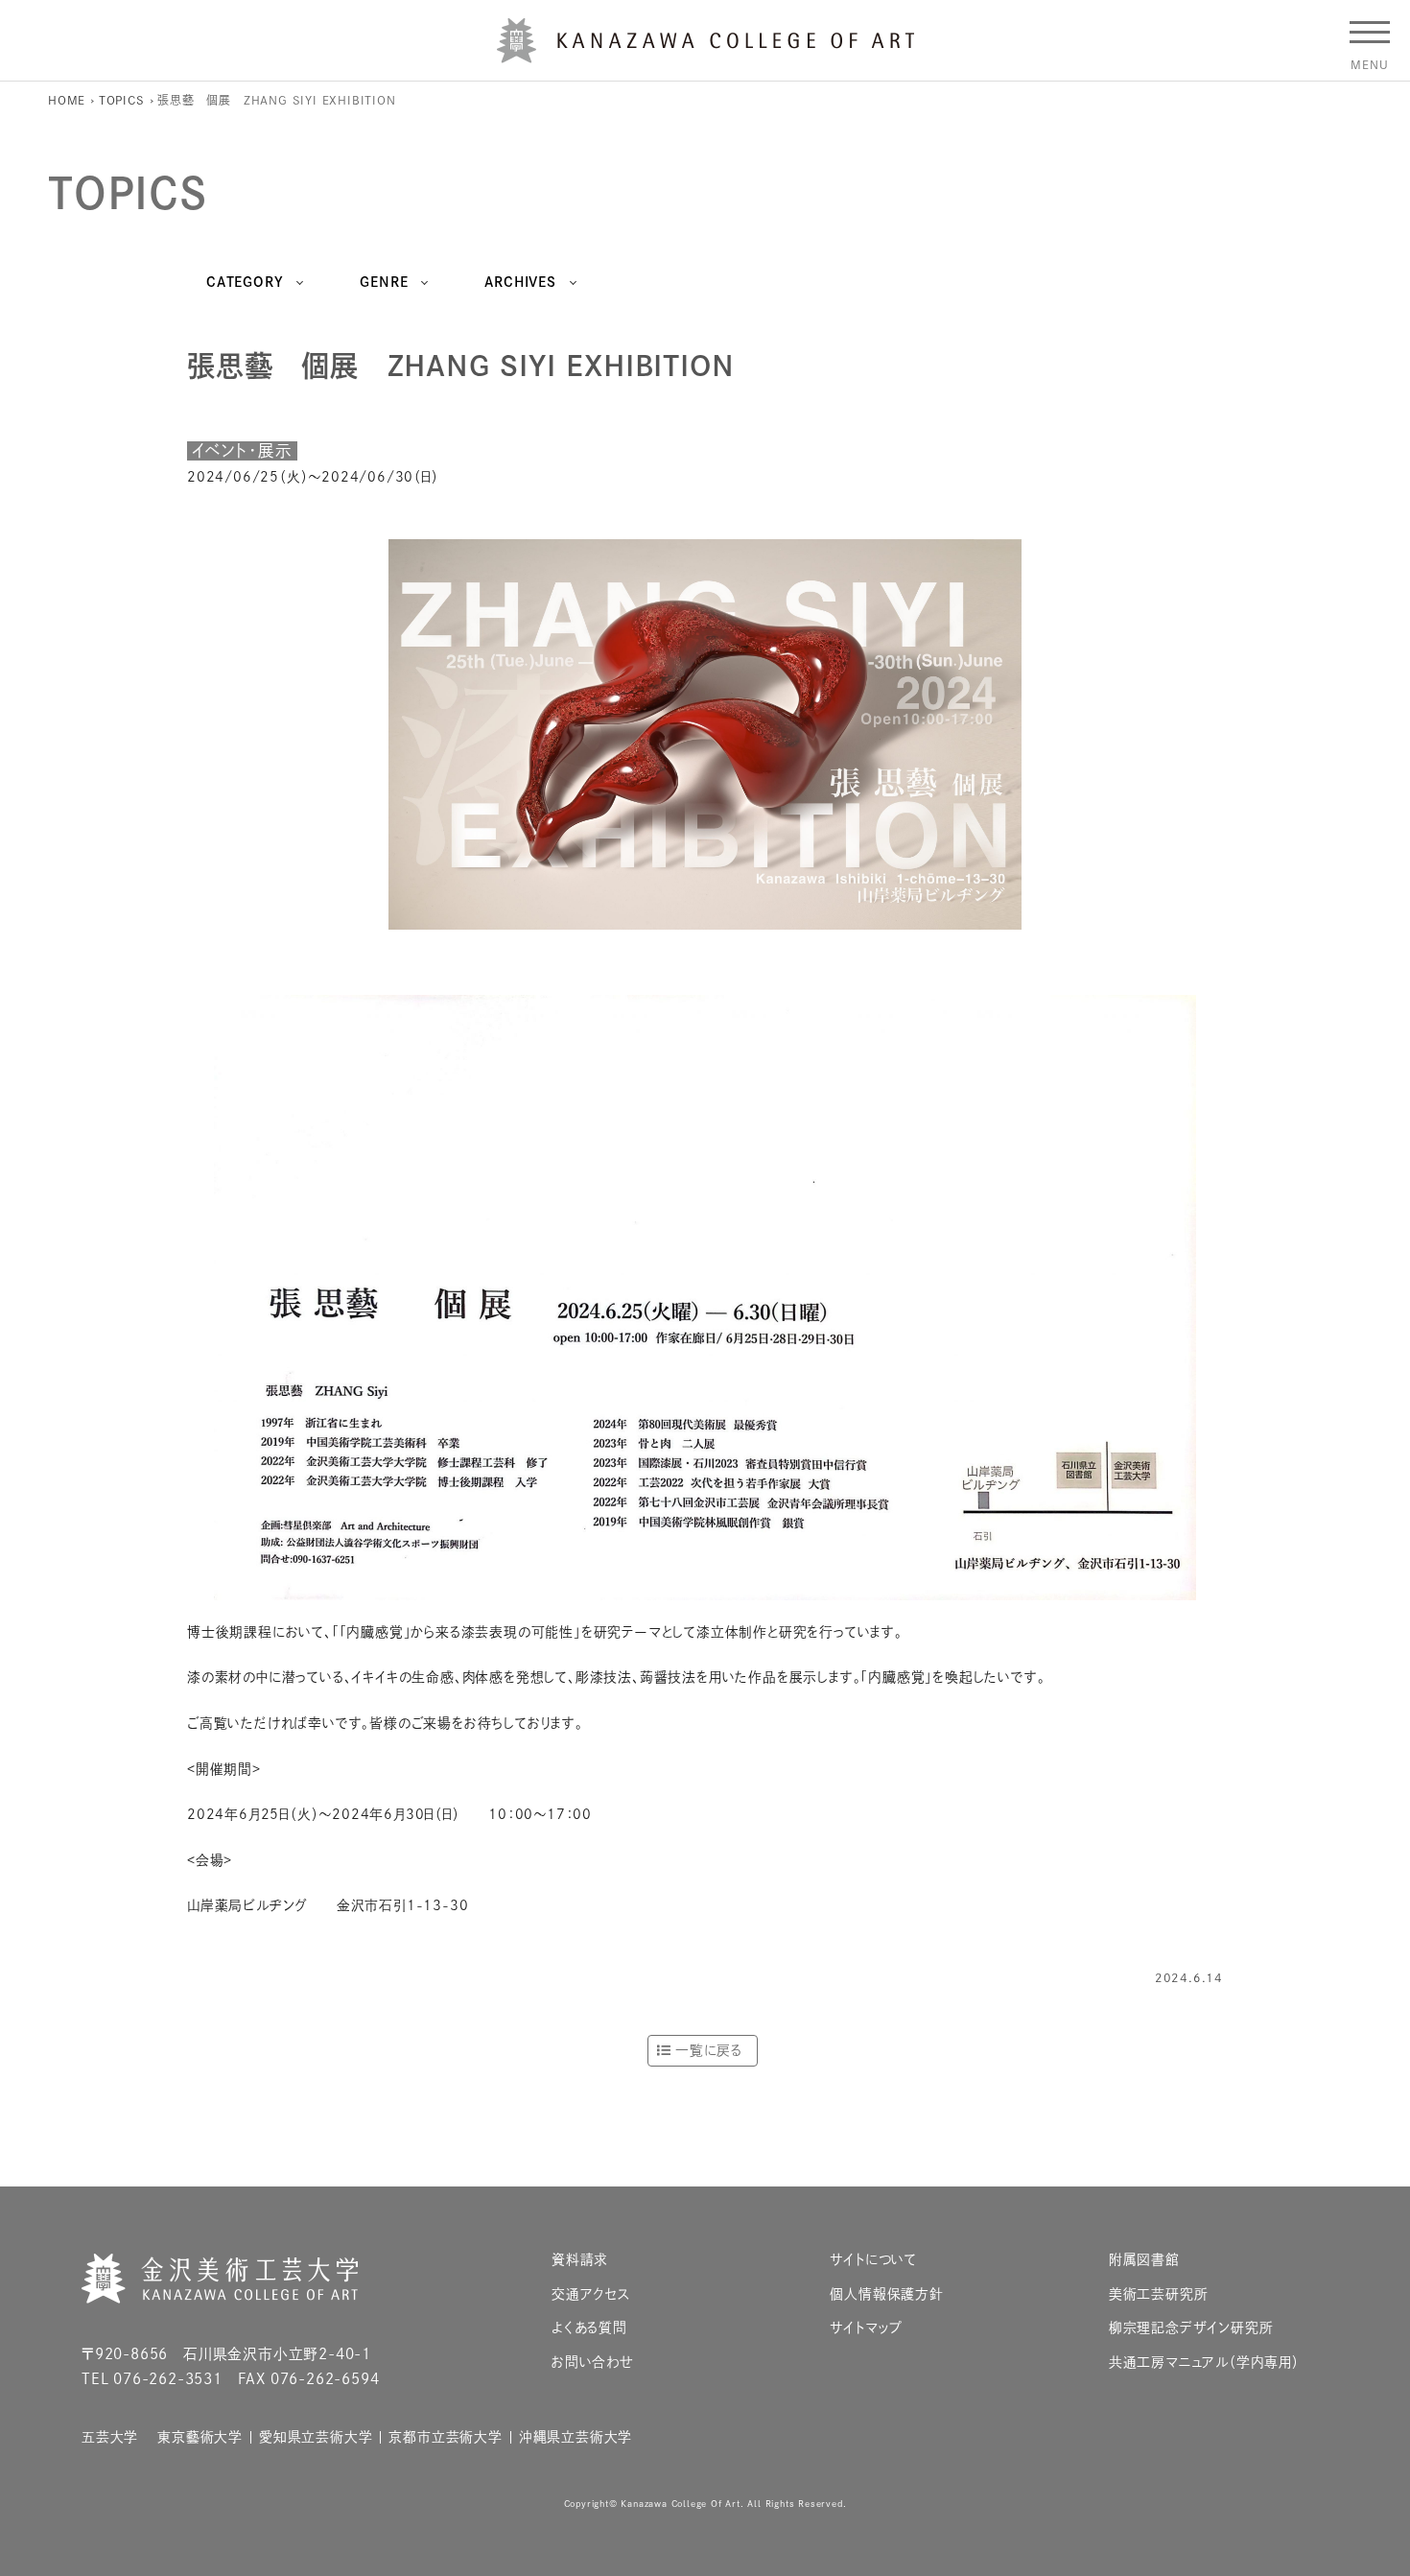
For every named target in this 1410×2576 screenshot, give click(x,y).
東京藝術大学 (200, 2437)
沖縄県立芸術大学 (576, 2437)
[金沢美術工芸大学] (705, 56)
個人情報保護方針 (886, 2294)
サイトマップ (866, 2328)
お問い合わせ (593, 2363)
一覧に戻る (709, 2050)
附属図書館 (1144, 2260)
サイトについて (873, 2260)
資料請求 (580, 2260)
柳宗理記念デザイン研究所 (1191, 2328)
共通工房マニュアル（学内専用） (1204, 2363)
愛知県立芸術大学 (316, 2437)
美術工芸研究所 (1159, 2294)
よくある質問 (589, 2328)
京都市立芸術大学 (445, 2437)
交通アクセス (591, 2294)
